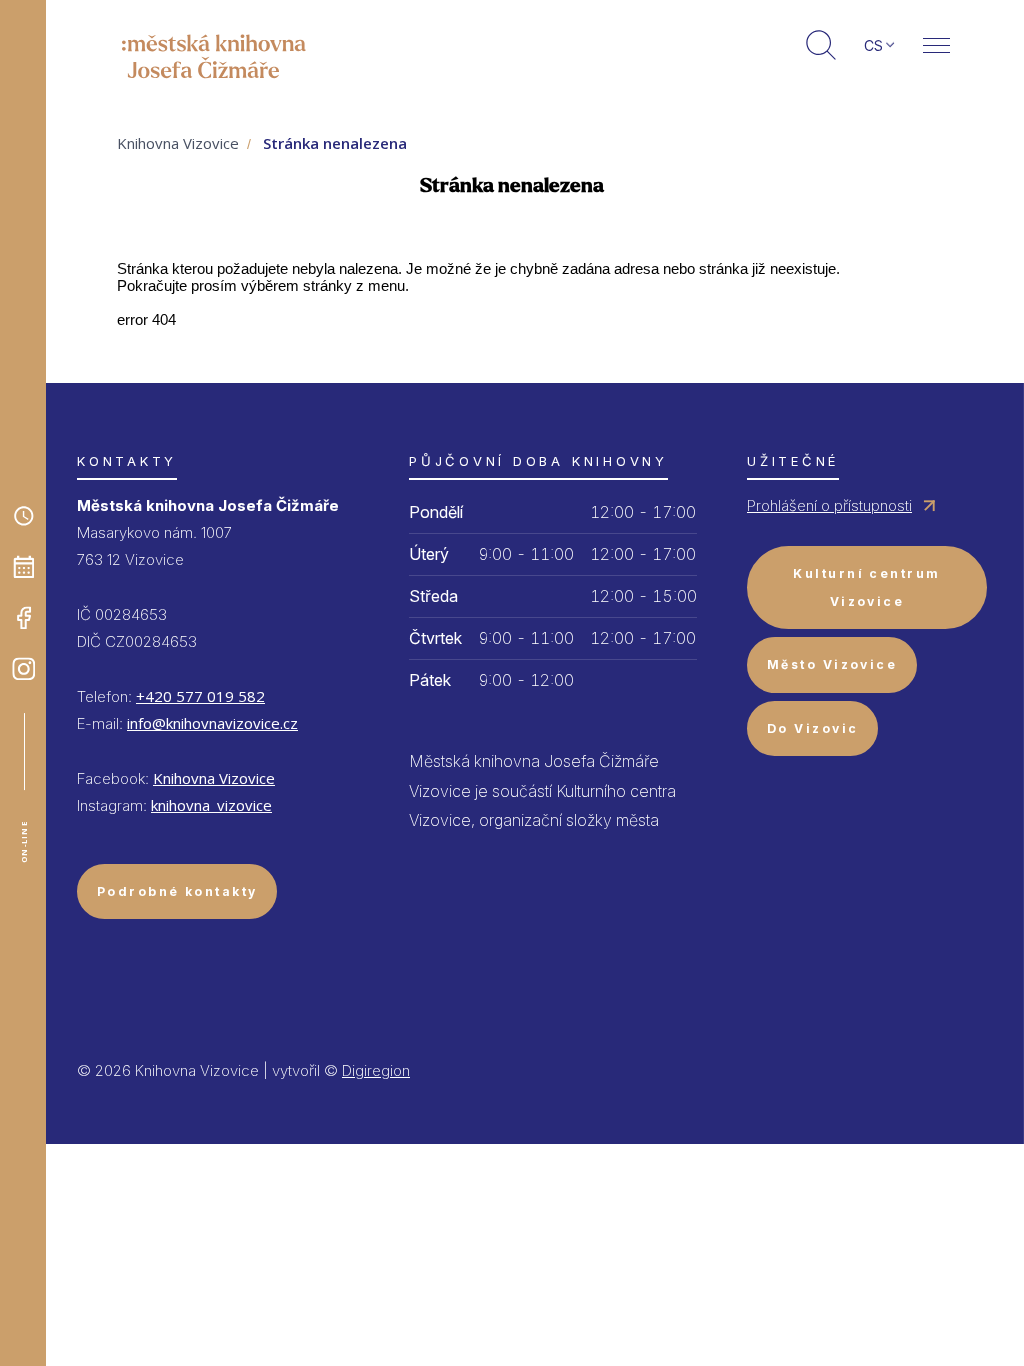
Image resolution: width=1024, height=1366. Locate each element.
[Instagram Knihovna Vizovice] (24, 669)
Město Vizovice (832, 664)
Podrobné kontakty (177, 891)
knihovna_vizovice (211, 805)
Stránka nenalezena (335, 143)
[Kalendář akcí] (24, 567)
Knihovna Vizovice (178, 143)
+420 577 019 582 (200, 696)
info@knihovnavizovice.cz (212, 723)
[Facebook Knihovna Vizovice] (24, 618)
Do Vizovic (812, 728)
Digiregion (376, 1070)
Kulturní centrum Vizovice (866, 587)
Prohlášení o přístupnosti (829, 505)
